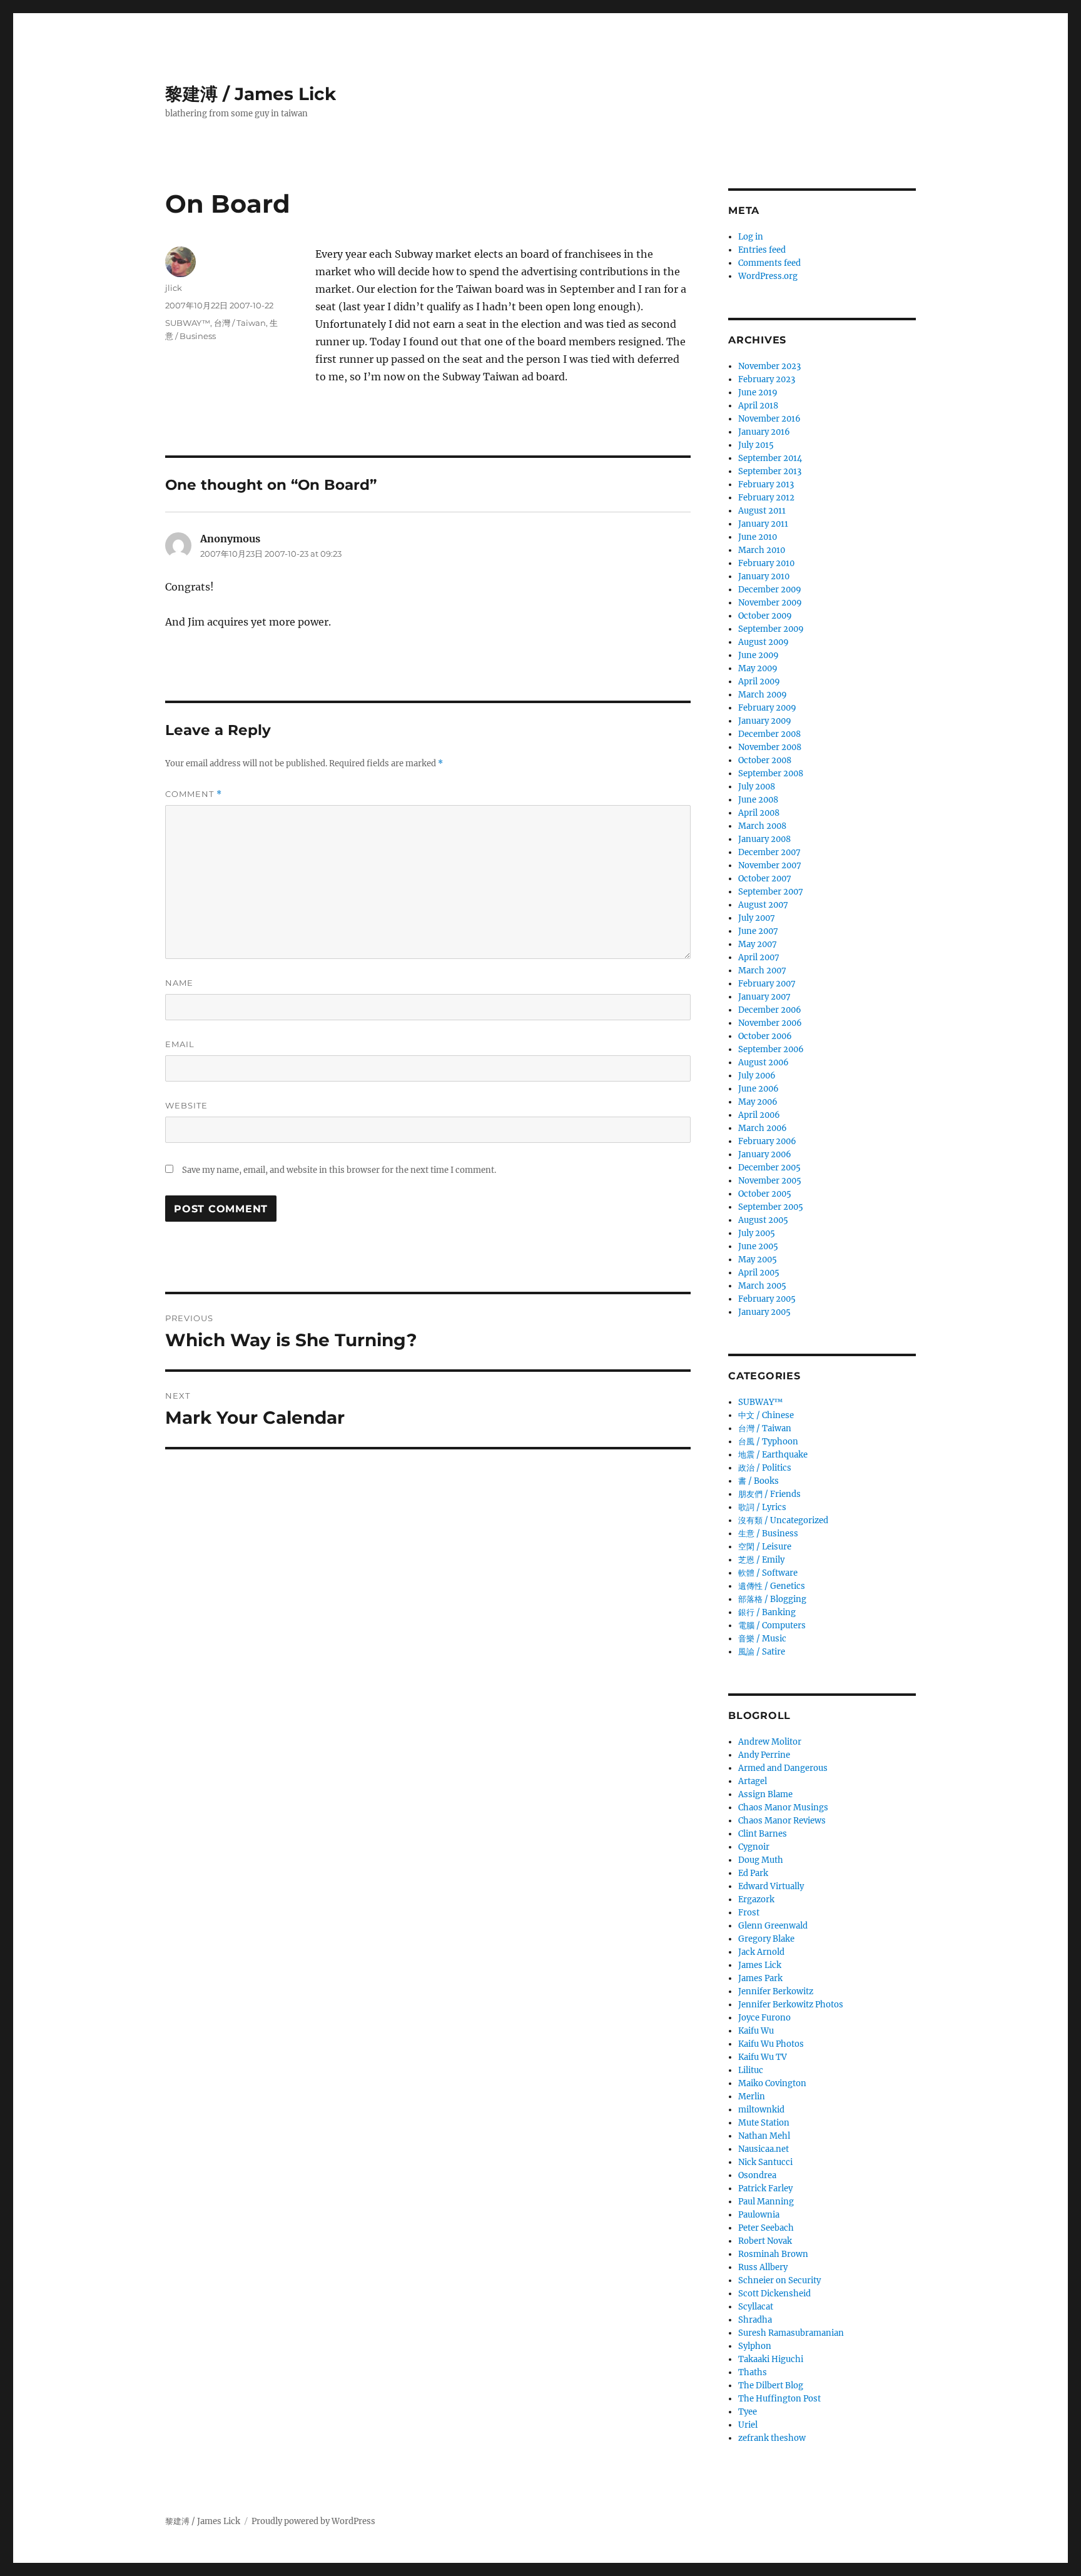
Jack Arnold (761, 1952)
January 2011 (763, 524)
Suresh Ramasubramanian (791, 2333)
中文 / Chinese (766, 1415)
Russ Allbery (763, 2267)
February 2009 (767, 708)
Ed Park (753, 1873)
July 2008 (757, 787)
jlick (174, 288)
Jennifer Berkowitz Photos (791, 2005)
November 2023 (769, 366)
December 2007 (769, 852)
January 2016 (764, 432)
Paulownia (759, 2215)
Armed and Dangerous (783, 1768)
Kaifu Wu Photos (771, 2044)
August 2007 (763, 905)
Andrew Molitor (770, 1742)
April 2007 (759, 957)
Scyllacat (756, 2307)
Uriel (748, 2425)
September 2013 (770, 471)
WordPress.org (768, 276)
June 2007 (758, 931)
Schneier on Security (779, 2280)
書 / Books (759, 1481)
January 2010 (764, 576)
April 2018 (758, 406)
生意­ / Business (768, 1534)
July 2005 (757, 1233)
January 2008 (764, 839)
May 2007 (758, 944)
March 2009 (763, 695)
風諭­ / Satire (762, 1652)
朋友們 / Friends (769, 1494)
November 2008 (770, 747)
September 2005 (771, 1207)
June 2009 (759, 655)
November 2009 (770, 603)
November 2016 (769, 419)
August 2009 (764, 642)
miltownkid (761, 2110)
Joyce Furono (764, 2018)
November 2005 (770, 1181)
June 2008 (758, 800)
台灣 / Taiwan (240, 323)
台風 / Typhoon (768, 1442)
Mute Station (764, 2123)
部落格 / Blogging (772, 1599)
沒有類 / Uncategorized (783, 1520)
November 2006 (770, 1023)
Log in (751, 237)
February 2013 (766, 484)
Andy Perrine (764, 1755)
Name (179, 983)
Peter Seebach (766, 2228)
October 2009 (765, 616)
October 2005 (765, 1194)
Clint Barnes (763, 1834)
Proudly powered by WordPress (313, 2521)
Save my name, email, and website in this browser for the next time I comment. (339, 1170)
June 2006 (759, 1089)
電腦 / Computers (772, 1625)
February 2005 (767, 1299)
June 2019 (758, 393)
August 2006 (764, 1062)
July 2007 (757, 918)
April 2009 (759, 682)
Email (180, 1044)
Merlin (752, 2097)
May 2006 (758, 1102)
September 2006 (771, 1049)
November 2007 (770, 865)
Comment (194, 794)
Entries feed (762, 250)
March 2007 (762, 971)
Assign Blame (765, 1794)
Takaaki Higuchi (771, 2359)
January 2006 (765, 1154)
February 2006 (767, 1141)
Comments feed (769, 263)
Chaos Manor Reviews (782, 1821)
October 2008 (765, 760)
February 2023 (767, 379)
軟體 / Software (768, 1573)
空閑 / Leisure (765, 1547)
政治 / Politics (765, 1468)
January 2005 (764, 1312)
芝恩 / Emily (761, 1560)
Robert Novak (765, 2241)
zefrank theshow (772, 2438)
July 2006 (757, 1076)
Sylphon (755, 2346)
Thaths (753, 2372)
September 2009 (771, 629)
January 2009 (765, 721)
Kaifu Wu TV (763, 2057)
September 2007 (771, 892)
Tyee (748, 2412)
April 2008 (759, 813)
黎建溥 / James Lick (251, 94)
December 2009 (770, 590)
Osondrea (757, 2175)
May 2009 (758, 668)
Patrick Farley (765, 2188)
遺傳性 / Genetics (772, 1586)
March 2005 (762, 1286)
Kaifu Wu (756, 2031)
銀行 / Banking (767, 1612)
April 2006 (759, 1115)
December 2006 (770, 1010)
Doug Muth (761, 1860)
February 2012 (766, 498)
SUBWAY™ (188, 323)
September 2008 (771, 773)
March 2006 (763, 1128)
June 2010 (758, 537)
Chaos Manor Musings (783, 1808)
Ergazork (756, 1899)
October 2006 (765, 1036)
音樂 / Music (762, 1639)
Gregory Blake (766, 1939)
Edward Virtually (771, 1886)
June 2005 (758, 1246)
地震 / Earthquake (773, 1455)
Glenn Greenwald (773, 1926)
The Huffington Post (779, 2399)
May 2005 (758, 1260)
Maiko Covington (772, 2083)
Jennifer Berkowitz (776, 1991)
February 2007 (767, 984)
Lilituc (751, 2070)
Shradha (755, 2320)
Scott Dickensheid (774, 2294)
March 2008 (762, 826)
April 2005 (759, 1273)
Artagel (753, 1781)
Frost (749, 1913)
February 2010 (766, 563)
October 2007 (765, 879)
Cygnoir (754, 1847)
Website (186, 1105)
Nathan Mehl (764, 2136)
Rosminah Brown (773, 2254)
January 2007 (764, 997)
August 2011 (762, 511)
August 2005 (763, 1220)
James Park (760, 1978)
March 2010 (762, 550)
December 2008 (769, 734)
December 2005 (769, 1168)
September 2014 (770, 458)
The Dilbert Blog (771, 2386)
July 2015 (756, 445)
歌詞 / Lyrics (762, 1507)
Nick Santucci (765, 2162)
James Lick (760, 1965)
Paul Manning (766, 2202)
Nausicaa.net (764, 2149)
